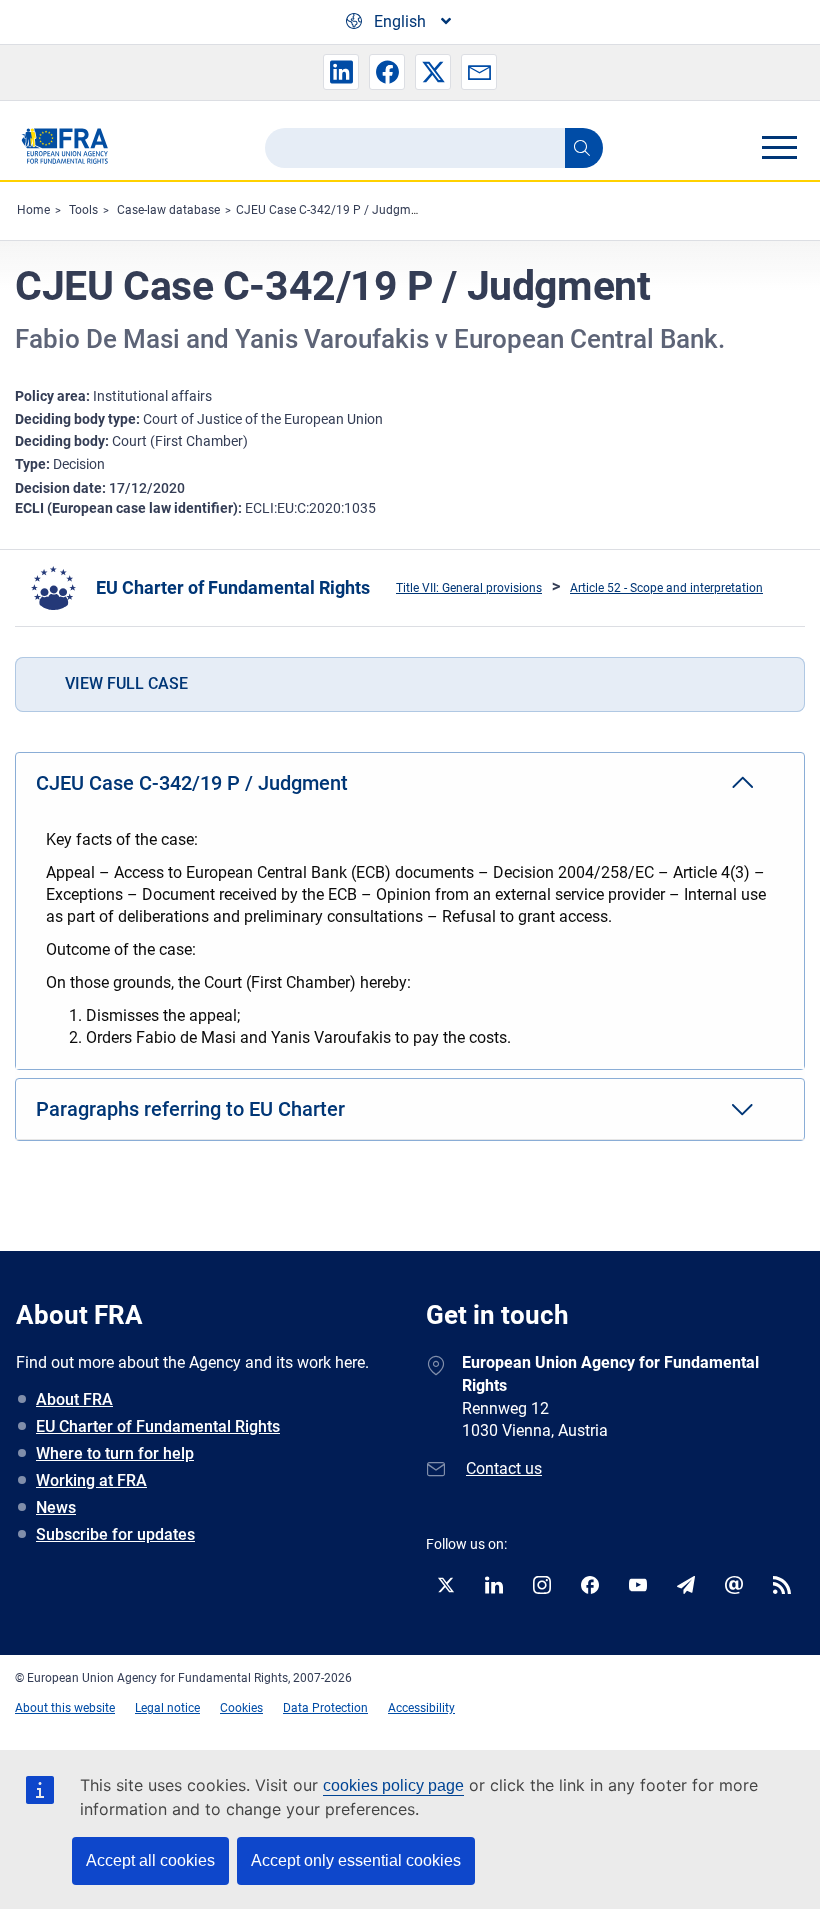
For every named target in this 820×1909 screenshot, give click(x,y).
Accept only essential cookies (356, 1860)
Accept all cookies (150, 1860)
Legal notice (167, 1708)
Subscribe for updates (115, 1534)
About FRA (74, 1399)
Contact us (504, 1468)
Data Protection (325, 1708)
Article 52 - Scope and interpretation (666, 588)
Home (33, 210)
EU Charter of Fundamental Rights (233, 587)
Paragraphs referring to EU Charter (190, 1109)
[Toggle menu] (779, 147)
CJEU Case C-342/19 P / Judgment (332, 210)
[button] (341, 72)
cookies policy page (393, 1785)
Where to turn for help (115, 1453)
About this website (65, 1708)
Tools (83, 210)
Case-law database (168, 210)
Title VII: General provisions (469, 588)
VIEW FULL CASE (126, 683)
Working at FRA (91, 1480)
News (56, 1507)
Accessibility (421, 1708)
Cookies (241, 1708)
